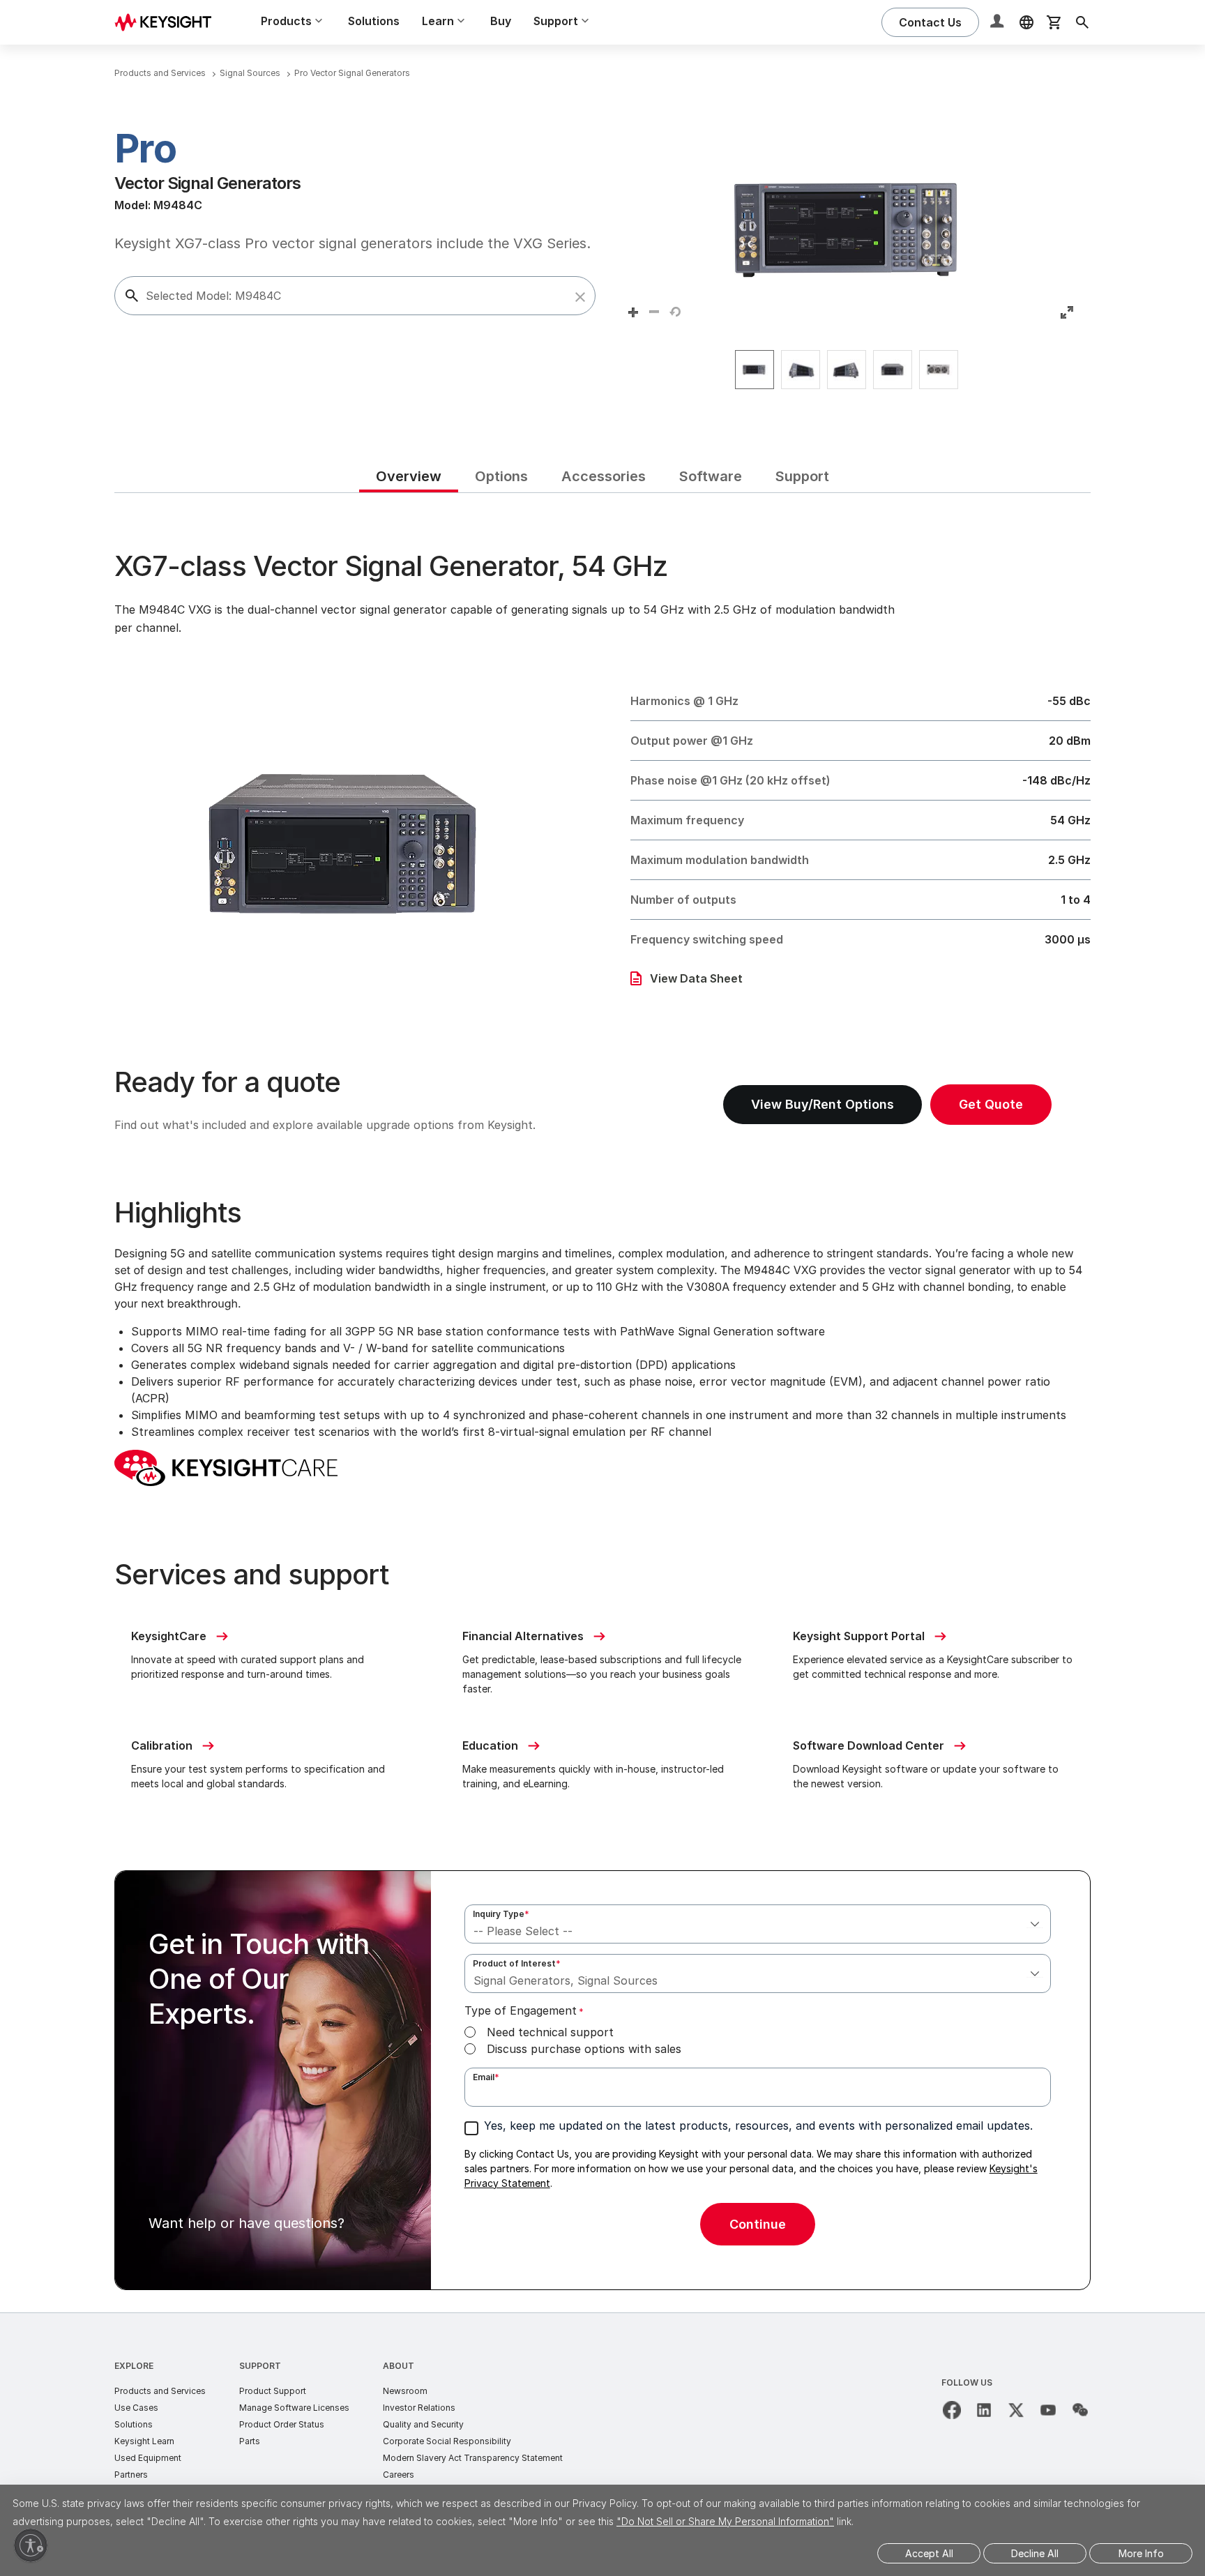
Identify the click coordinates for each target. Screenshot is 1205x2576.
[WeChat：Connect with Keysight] (1080, 2410)
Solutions (374, 21)
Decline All (1035, 2553)
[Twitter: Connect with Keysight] (1016, 2410)
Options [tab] (501, 476)
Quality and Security (423, 2424)
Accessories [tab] (604, 476)
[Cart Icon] (1054, 22)
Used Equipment (148, 2458)
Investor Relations (419, 2408)
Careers (399, 2475)
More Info (1141, 2553)
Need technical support (550, 2032)
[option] (755, 370)
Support (260, 2366)
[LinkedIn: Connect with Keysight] (984, 2410)
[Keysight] (168, 22)
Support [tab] (802, 476)
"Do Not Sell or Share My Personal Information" (725, 2521)
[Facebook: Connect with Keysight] (952, 2410)
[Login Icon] (999, 22)
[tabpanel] (602, 1403)
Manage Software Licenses (294, 2408)
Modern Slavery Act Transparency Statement (473, 2458)
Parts (250, 2441)
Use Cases (136, 2408)
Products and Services (160, 2391)
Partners (131, 2475)
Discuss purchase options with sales (584, 2049)
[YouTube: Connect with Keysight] (1048, 2410)
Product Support (273, 2391)
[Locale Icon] (1026, 22)
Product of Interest (517, 1963)
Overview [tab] (409, 476)
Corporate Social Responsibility (447, 2441)
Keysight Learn (144, 2441)
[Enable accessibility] (31, 2545)
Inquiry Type (501, 1914)
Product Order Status (282, 2424)
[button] (580, 297)
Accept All (929, 2553)
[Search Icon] (1082, 22)
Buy (501, 21)
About (399, 2366)
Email (486, 2077)
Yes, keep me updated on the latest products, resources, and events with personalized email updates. (758, 2126)
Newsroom (405, 2391)
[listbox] (850, 370)
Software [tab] (711, 476)
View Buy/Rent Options (823, 1104)
